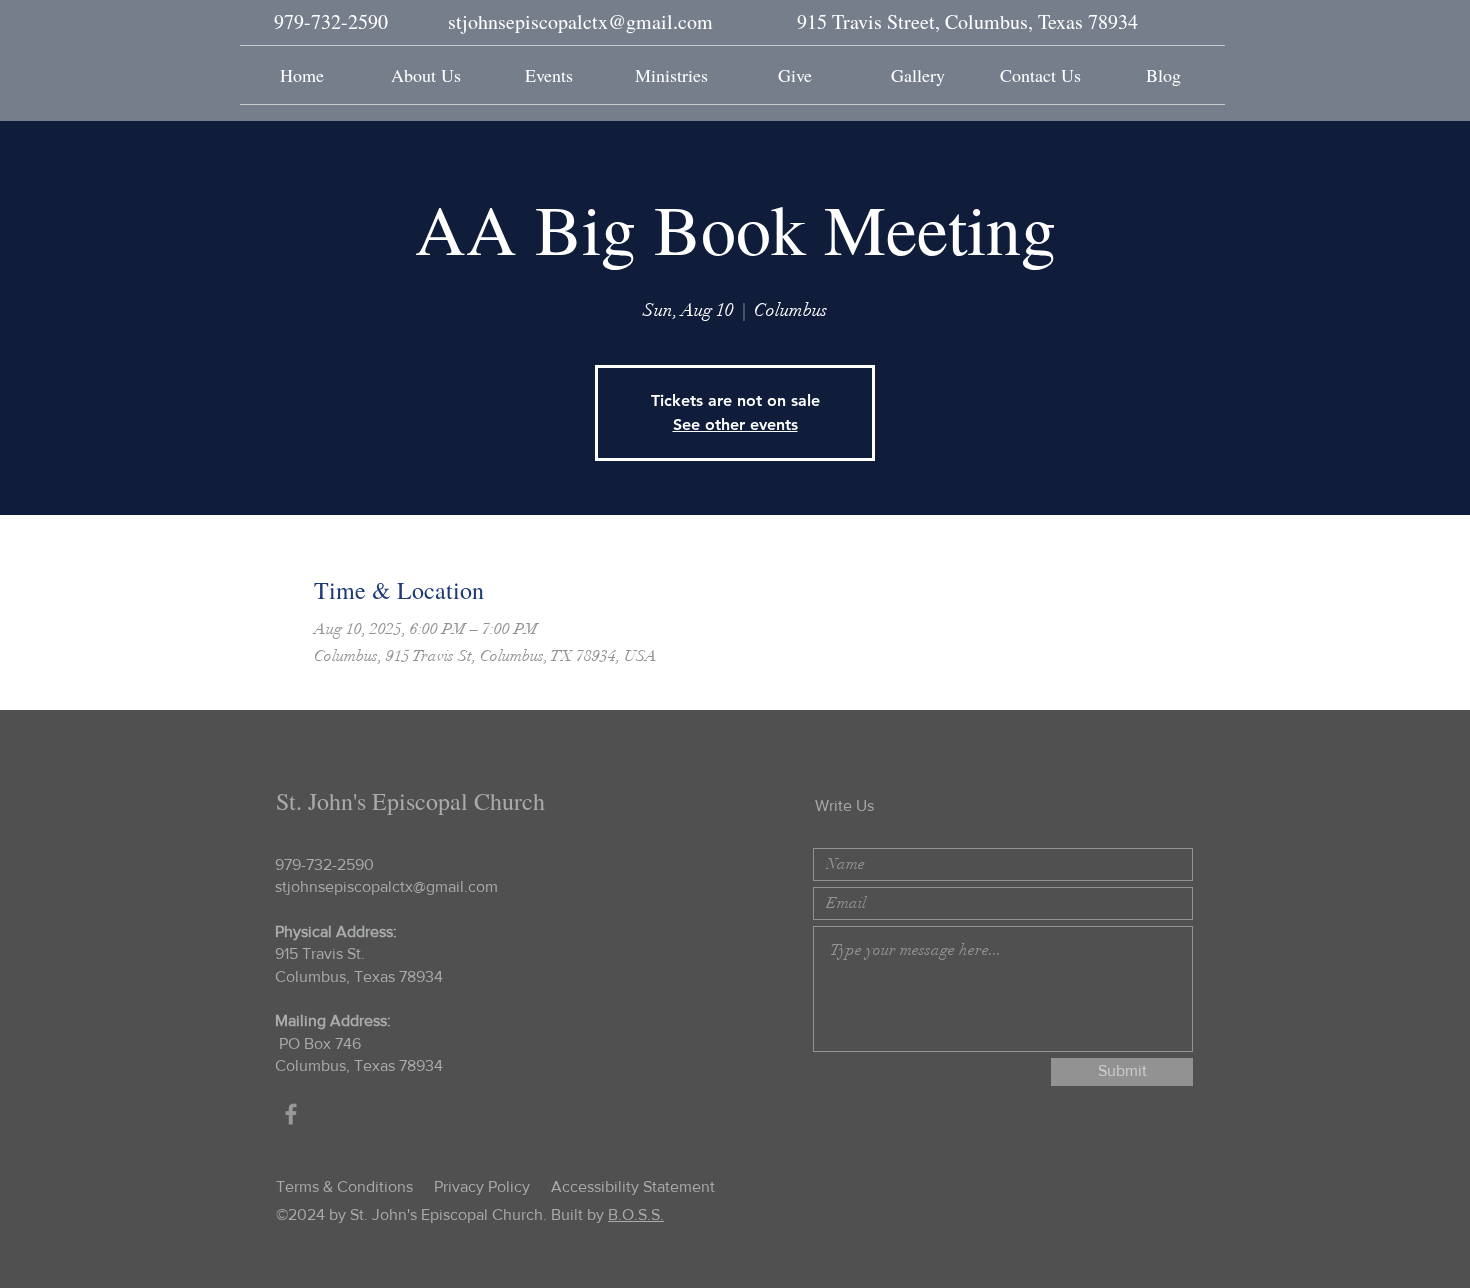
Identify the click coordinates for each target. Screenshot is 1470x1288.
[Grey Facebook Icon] (291, 1114)
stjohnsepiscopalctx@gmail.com (580, 21)
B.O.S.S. (636, 1214)
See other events (735, 424)
